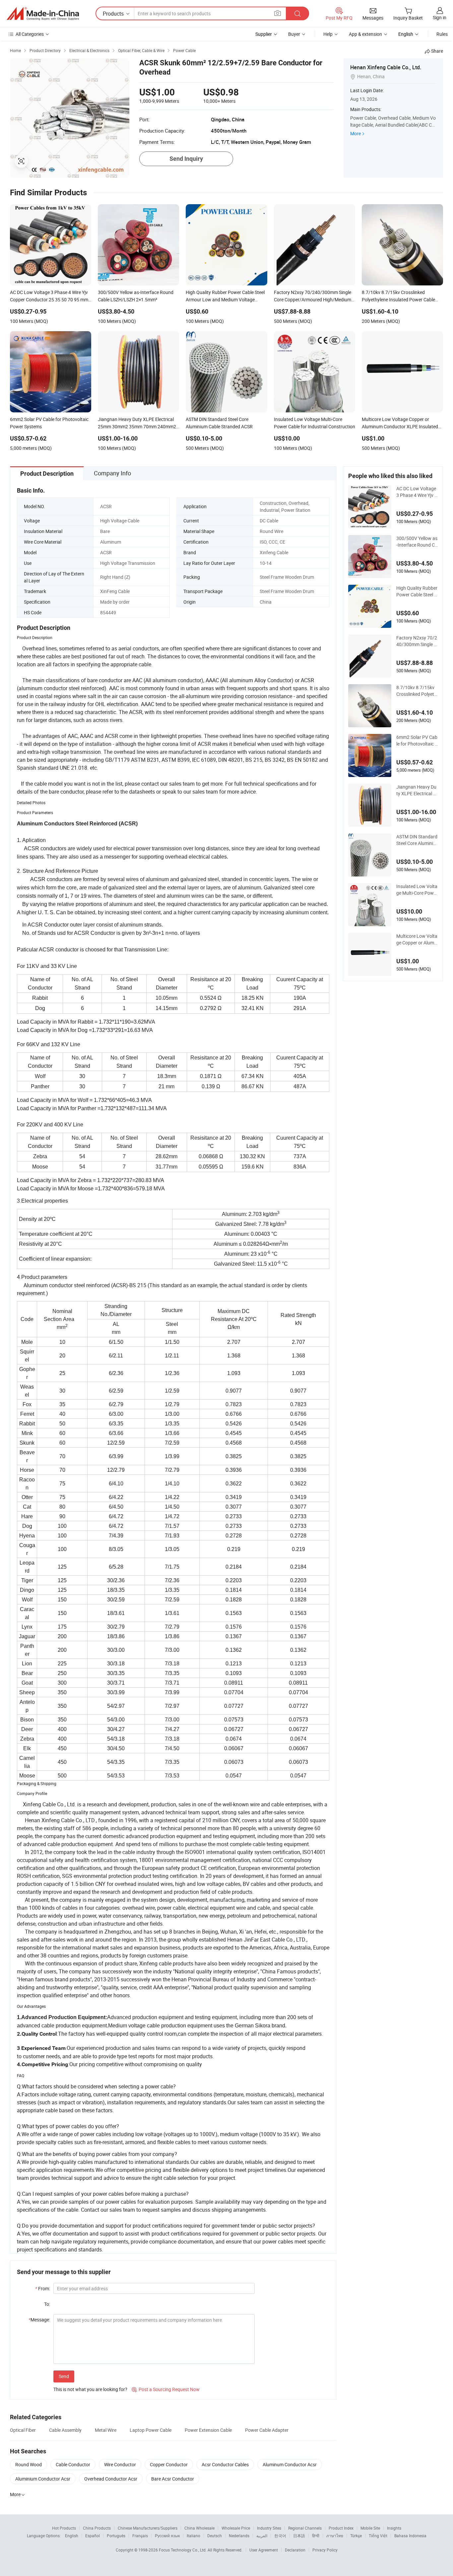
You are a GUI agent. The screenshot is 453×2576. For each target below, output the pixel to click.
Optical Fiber (23, 2430)
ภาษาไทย (335, 2536)
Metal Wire (106, 2430)
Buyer (294, 34)
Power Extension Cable (208, 2430)
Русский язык (167, 2536)
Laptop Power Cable (151, 2430)
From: (43, 2288)
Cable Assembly (65, 2430)
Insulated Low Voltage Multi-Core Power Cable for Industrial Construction (417, 890)
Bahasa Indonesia (410, 2536)
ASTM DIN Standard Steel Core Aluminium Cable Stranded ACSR (417, 840)
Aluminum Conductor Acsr (290, 2464)
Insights (394, 2528)
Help (328, 34)
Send (64, 2376)
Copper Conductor (169, 2464)
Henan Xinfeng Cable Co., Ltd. (386, 67)
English (72, 2536)
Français (140, 2536)
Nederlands (239, 2536)
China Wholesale (199, 2528)
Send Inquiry (186, 159)
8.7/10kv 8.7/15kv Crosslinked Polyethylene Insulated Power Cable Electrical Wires (417, 691)
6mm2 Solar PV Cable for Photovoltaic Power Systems (417, 741)
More (356, 133)
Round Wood (29, 2464)
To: (47, 2304)
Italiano (194, 2536)
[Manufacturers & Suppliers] (43, 14)
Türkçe (356, 2536)
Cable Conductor (73, 2464)
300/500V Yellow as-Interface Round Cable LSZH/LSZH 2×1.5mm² (417, 542)
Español (93, 2536)
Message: (39, 2320)
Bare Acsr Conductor (173, 2479)
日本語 (299, 2536)
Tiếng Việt (378, 2536)
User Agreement (264, 2550)
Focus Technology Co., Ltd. (183, 2550)
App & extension (365, 34)
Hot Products (64, 2528)
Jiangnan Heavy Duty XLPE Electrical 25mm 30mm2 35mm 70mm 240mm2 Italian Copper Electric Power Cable (417, 790)
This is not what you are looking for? (90, 2389)
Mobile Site (370, 2528)
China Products (97, 2528)
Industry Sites (269, 2528)
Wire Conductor (120, 2464)
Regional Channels (305, 2528)
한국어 (280, 2536)
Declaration (295, 2550)
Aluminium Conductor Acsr (43, 2479)
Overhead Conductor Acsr (111, 2479)
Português (116, 2536)
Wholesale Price (236, 2528)
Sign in (440, 17)
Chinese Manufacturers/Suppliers (148, 2528)
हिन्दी (316, 2536)
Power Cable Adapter (267, 2430)
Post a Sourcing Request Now (166, 2389)
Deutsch (215, 2536)
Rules (442, 34)
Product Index (341, 2528)
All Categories (30, 34)
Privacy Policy (325, 2550)
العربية (262, 2536)
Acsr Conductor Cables (225, 2464)
